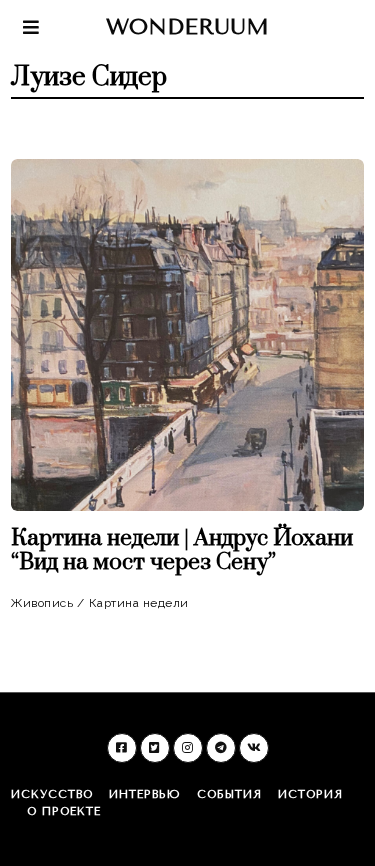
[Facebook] (122, 748)
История (310, 794)
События (229, 794)
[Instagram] (188, 748)
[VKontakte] (254, 748)
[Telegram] (221, 748)
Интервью (145, 794)
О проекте (64, 811)
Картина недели (139, 603)
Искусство (52, 794)
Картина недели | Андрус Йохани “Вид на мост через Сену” (182, 550)
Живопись (42, 603)
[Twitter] (155, 748)
